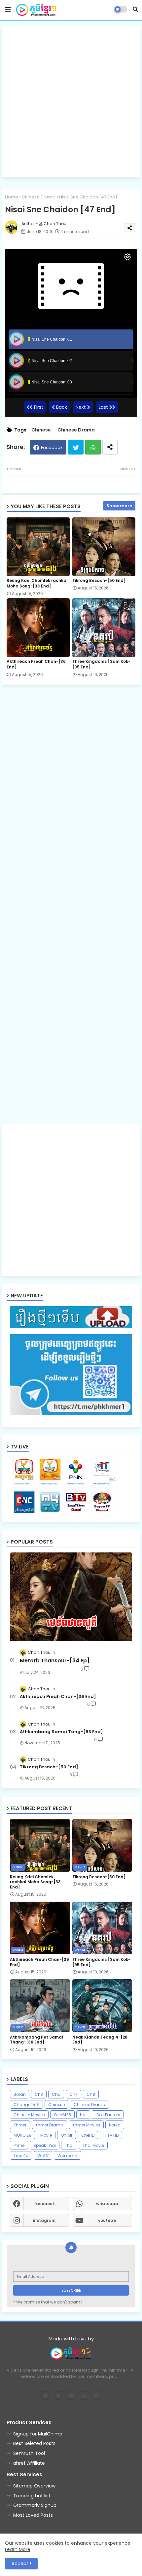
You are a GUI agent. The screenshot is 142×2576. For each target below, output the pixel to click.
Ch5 (56, 2094)
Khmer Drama (49, 2125)
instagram (44, 2220)
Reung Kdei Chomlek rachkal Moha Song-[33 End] (37, 583)
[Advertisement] (71, 101)
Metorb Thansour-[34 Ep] (55, 1661)
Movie (46, 2135)
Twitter (76, 447)
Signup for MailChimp (38, 2434)
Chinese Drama (39, 197)
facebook (44, 2204)
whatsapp (107, 2204)
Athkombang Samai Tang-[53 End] (61, 1732)
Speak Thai (45, 2145)
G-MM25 (62, 2115)
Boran (20, 2094)
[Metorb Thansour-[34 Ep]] (71, 1597)
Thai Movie (93, 2145)
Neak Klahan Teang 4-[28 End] (100, 2040)
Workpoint (68, 2156)
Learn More (18, 2549)
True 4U (21, 2156)
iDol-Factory (108, 2115)
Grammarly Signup (35, 2505)
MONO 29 (22, 2135)
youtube (107, 2220)
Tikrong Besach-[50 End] (99, 580)
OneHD (88, 2135)
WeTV (43, 2156)
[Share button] (110, 447)
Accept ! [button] (21, 2563)
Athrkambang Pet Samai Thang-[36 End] (36, 2040)
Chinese (41, 430)
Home (12, 197)
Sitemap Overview (34, 2486)
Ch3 (39, 2094)
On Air (67, 2135)
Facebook (52, 447)
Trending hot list (32, 2496)
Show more (119, 506)
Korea (115, 2125)
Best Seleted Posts (34, 2443)
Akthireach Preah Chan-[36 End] (36, 664)
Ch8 (91, 2094)
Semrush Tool (29, 2453)
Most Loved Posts (33, 2515)
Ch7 (73, 2094)
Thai (69, 2145)
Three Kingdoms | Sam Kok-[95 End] (101, 664)
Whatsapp (93, 447)
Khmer (20, 2125)
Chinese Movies (29, 2115)
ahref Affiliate (29, 2463)
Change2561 (26, 2105)
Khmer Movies (86, 2125)
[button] (135, 9)
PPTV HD (111, 2135)
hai (83, 2115)
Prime (19, 2145)
